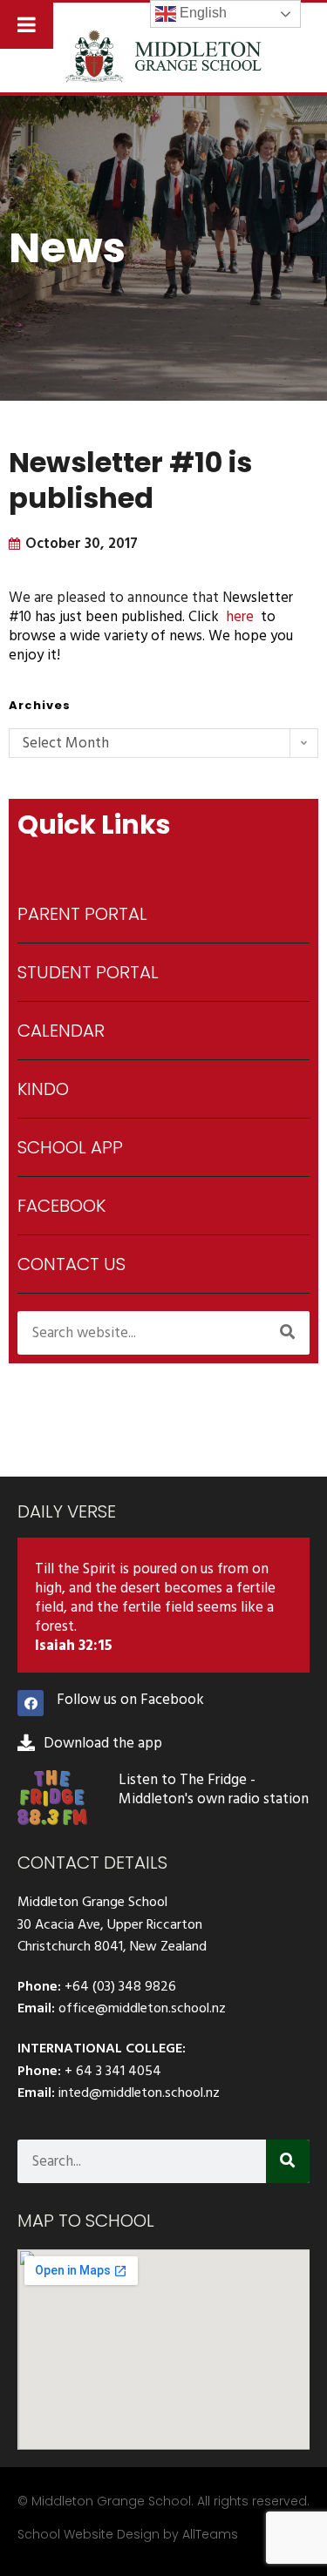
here (240, 617)
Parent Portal (82, 914)
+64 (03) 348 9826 (120, 1986)
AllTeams (210, 2534)
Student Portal (88, 972)
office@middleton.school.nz (142, 2008)
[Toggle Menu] (27, 24)
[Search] (288, 1333)
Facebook (61, 1206)
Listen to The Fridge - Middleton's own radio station (214, 1789)
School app (70, 1147)
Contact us (72, 1264)
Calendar (61, 1031)
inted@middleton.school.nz (139, 2093)
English (201, 13)
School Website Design (89, 2534)
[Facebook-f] (31, 1703)
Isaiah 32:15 (74, 1646)
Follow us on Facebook (130, 1700)
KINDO (43, 1089)
